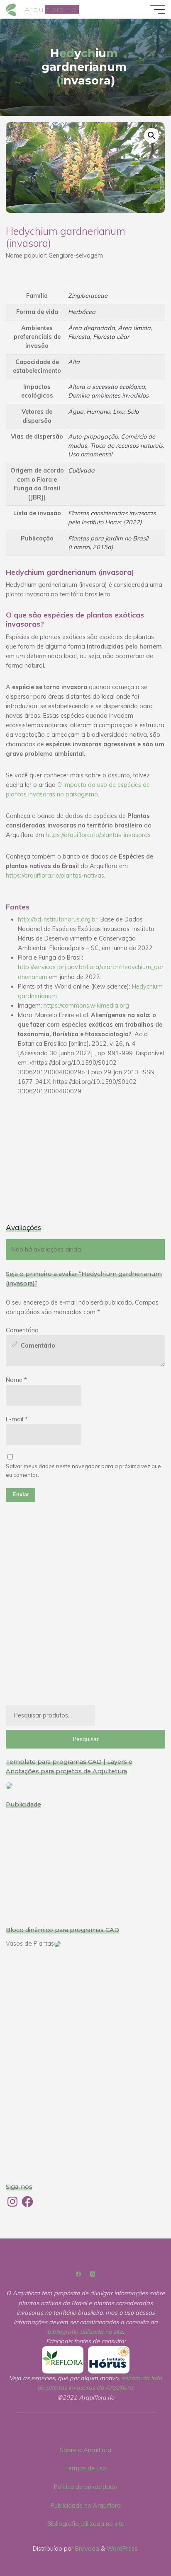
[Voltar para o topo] (139, 2544)
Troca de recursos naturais (126, 446)
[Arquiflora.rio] (12, 9)
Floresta (79, 337)
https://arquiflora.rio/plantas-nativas (55, 875)
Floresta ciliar (111, 337)
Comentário (22, 1330)
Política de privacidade (85, 2487)
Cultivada (81, 470)
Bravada (86, 2549)
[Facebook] (79, 2274)
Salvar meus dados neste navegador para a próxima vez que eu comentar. (83, 1470)
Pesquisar (86, 1739)
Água (76, 412)
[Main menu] (158, 10)
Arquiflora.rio (50, 9)
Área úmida (134, 328)
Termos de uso (85, 2468)
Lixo (118, 412)
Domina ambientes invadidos (108, 396)
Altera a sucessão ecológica (106, 387)
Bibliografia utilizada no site (86, 2524)
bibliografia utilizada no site (85, 2332)
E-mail (17, 1419)
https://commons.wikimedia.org (86, 1005)
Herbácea (82, 312)
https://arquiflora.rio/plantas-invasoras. (99, 835)
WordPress (122, 2549)
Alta (74, 362)
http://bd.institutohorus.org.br (58, 919)
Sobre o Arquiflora (85, 2450)
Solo (133, 412)
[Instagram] (92, 2274)
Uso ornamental (90, 454)
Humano (98, 412)
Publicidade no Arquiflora (86, 2506)
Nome (16, 1380)
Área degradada (92, 328)
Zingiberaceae (88, 296)
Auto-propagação (93, 437)
